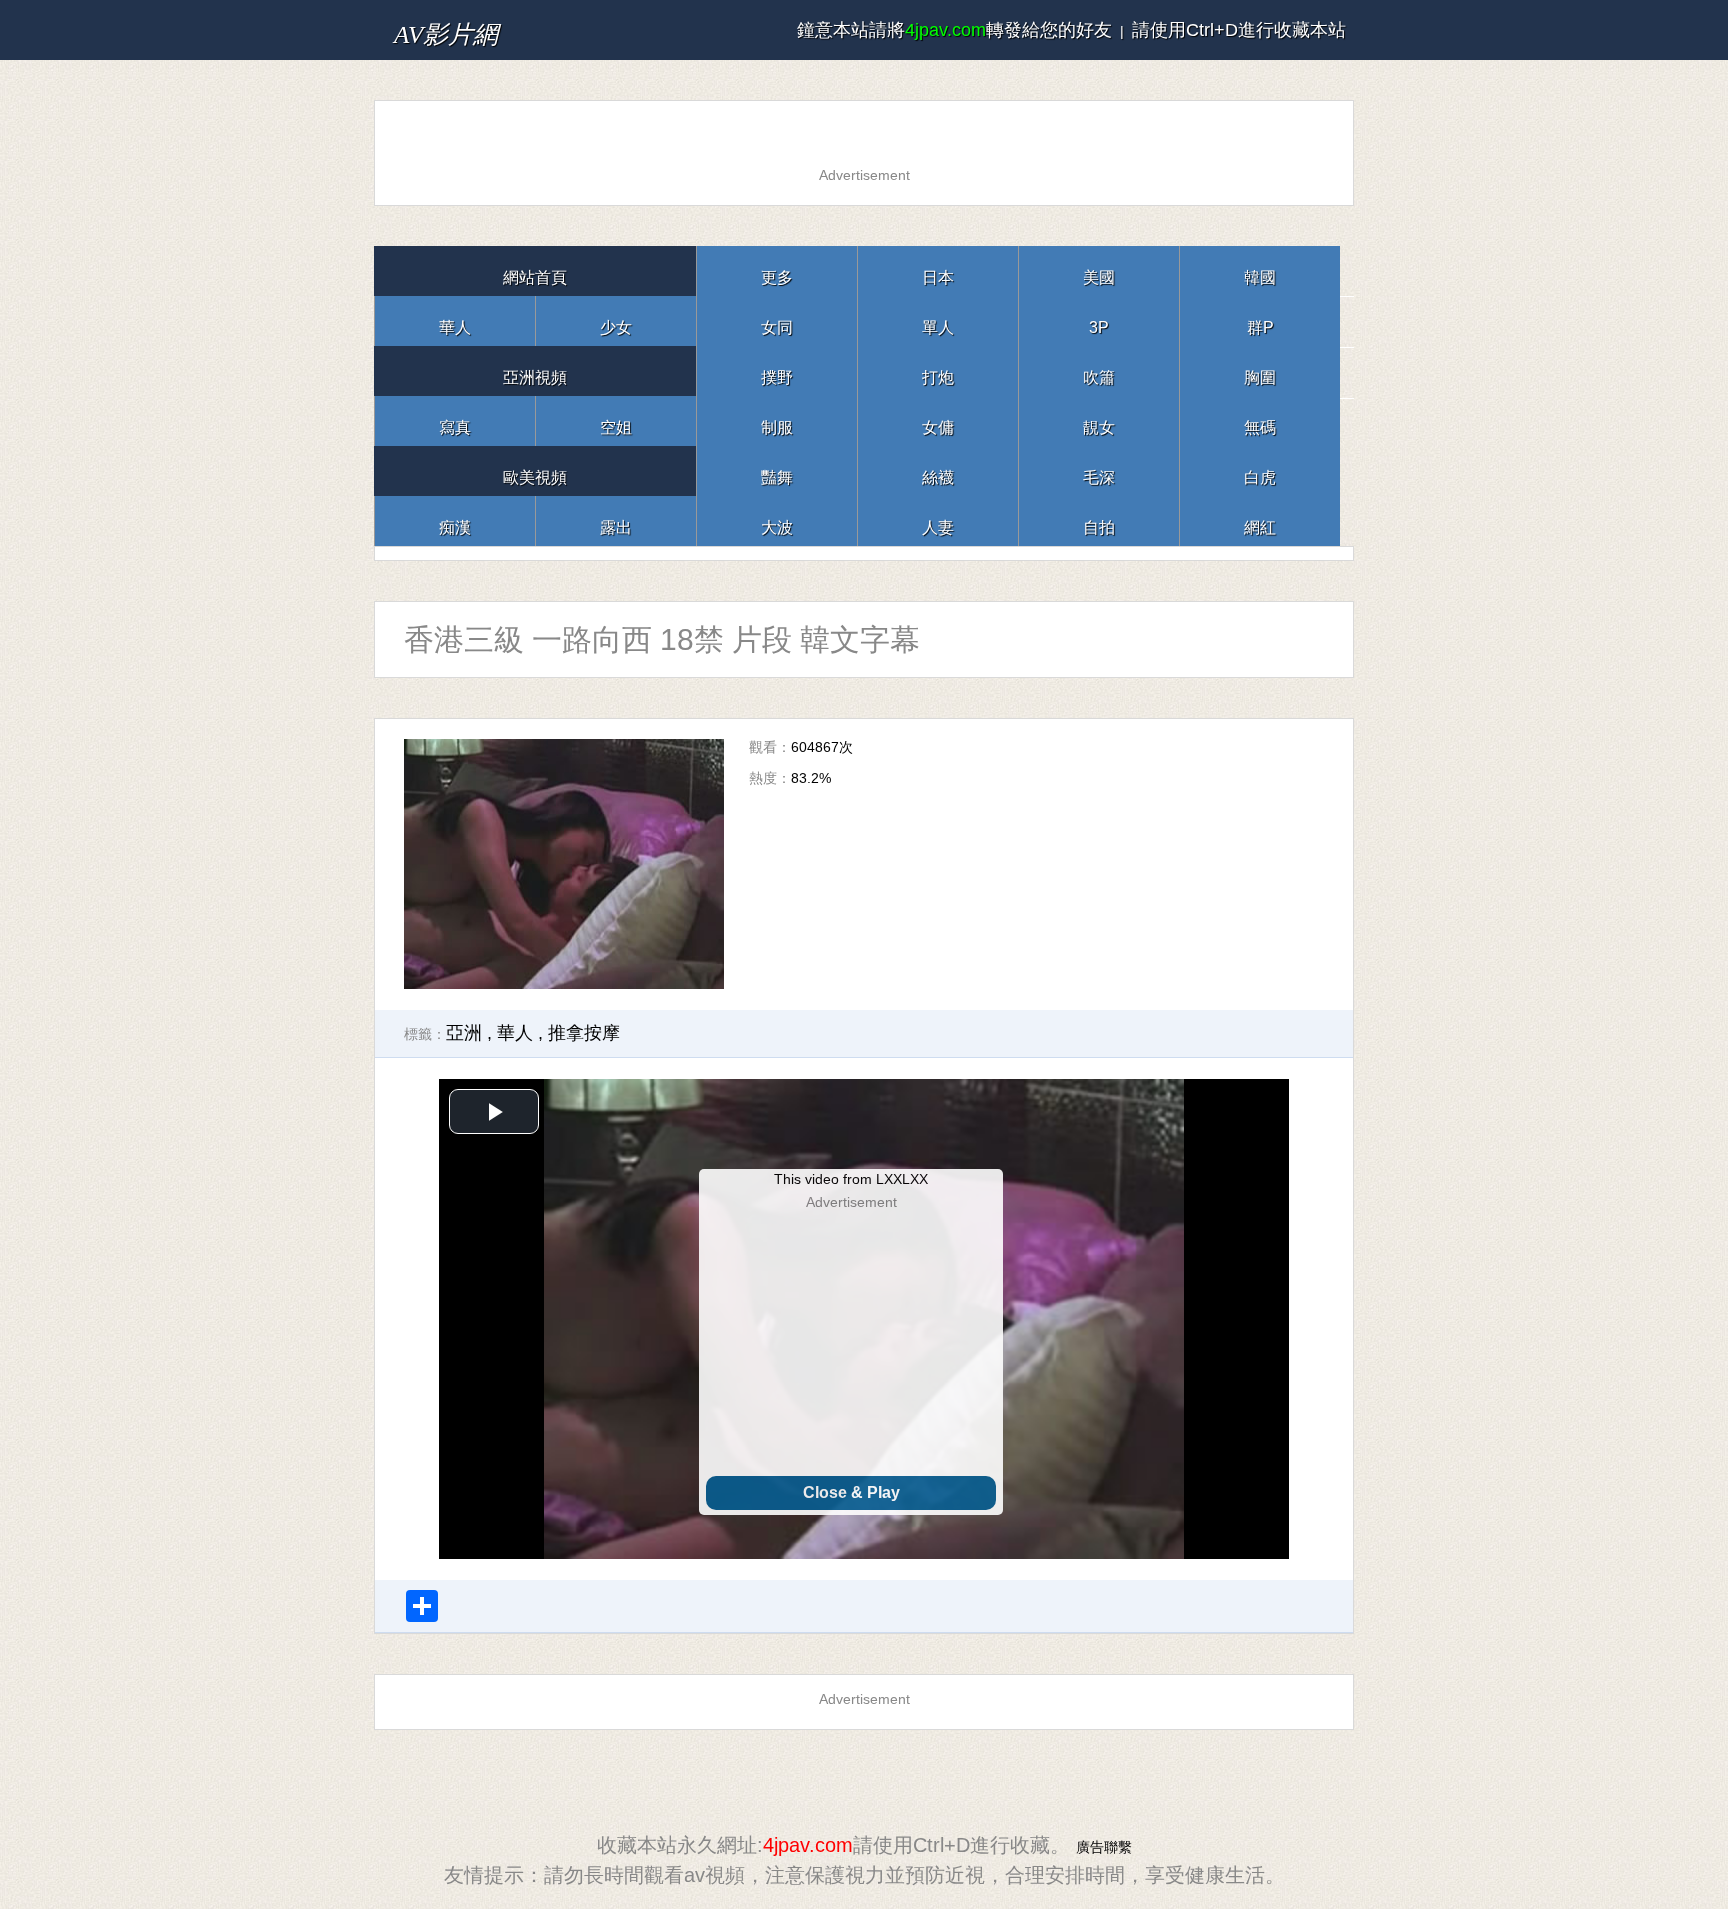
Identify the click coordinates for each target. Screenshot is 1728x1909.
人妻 (938, 520)
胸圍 (1260, 370)
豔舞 (777, 470)
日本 (938, 270)
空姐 (616, 420)
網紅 (1260, 520)
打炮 (938, 370)
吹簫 (1099, 370)
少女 (616, 320)
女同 (777, 320)
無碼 (1260, 420)
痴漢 (455, 520)
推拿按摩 (584, 1033)
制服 (777, 420)
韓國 (1260, 270)
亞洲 (464, 1033)
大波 (777, 520)
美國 (1099, 270)
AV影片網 (477, 29)
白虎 (1260, 470)
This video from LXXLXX (851, 1179)
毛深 (1099, 470)
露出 (616, 520)
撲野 (777, 370)
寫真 (455, 420)
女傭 (938, 420)
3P (1099, 320)
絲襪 (938, 470)
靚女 (1099, 420)
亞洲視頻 (535, 370)
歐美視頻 (535, 470)
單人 (938, 320)
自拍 (1099, 520)
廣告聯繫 (1104, 1845)
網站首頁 (535, 270)
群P (1260, 320)
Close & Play (851, 1492)
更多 (777, 270)
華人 (455, 320)
